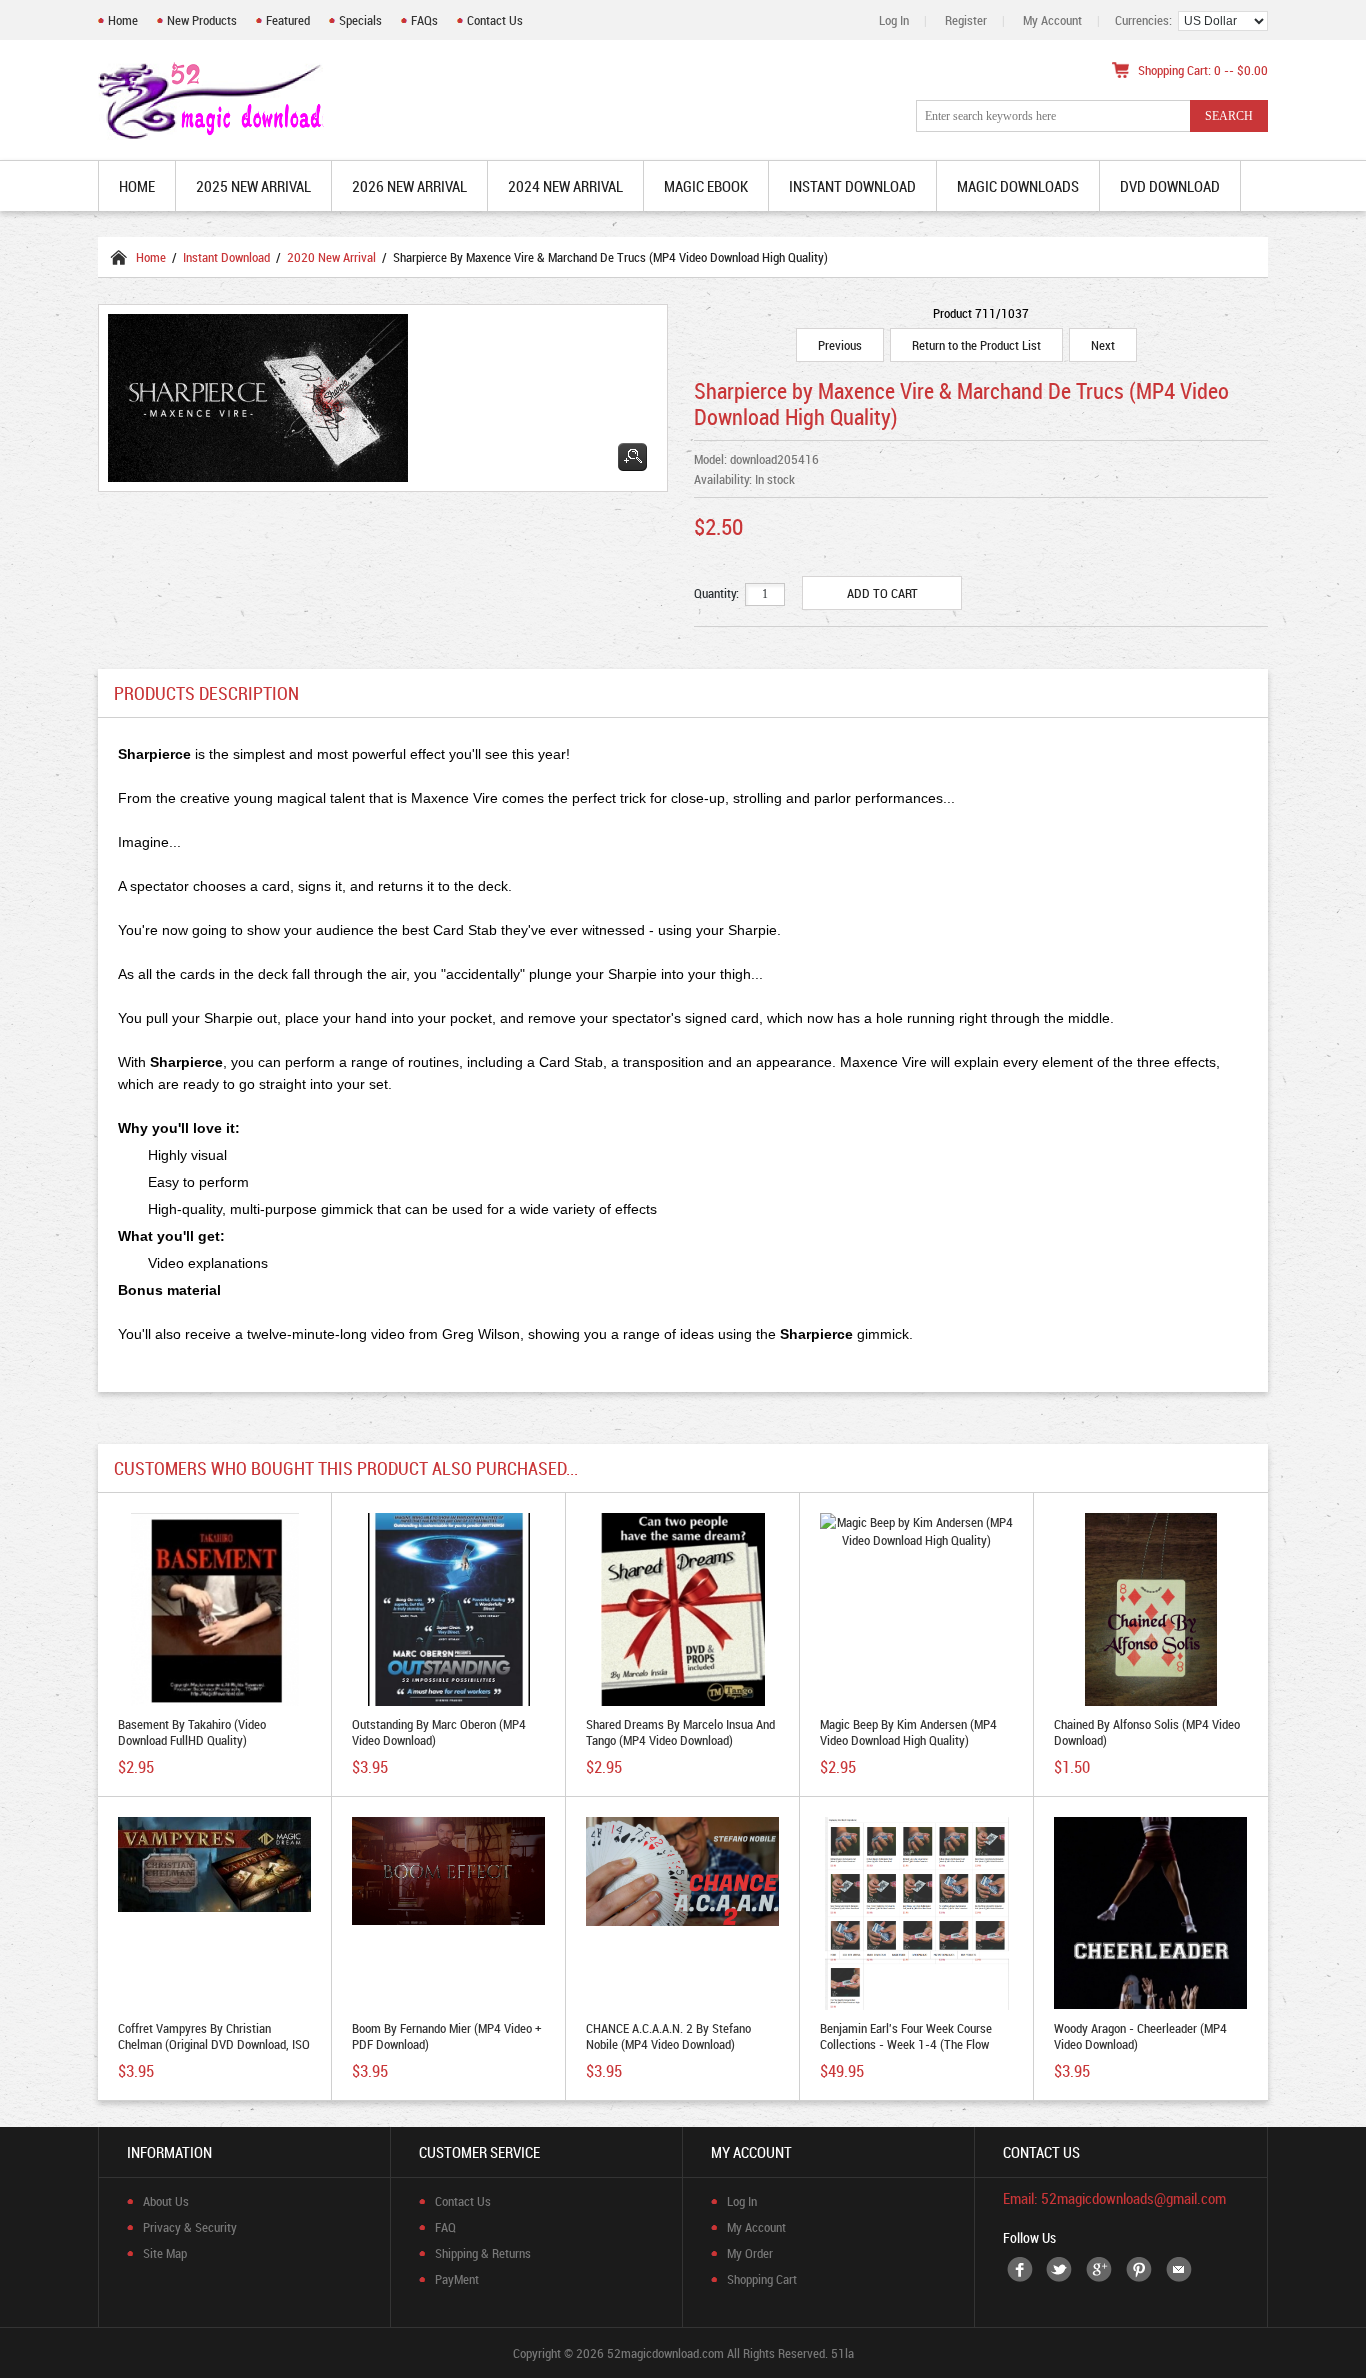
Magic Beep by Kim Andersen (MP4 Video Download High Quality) (908, 1732)
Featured (288, 20)
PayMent (457, 2279)
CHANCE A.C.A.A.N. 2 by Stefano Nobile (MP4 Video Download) (668, 2036)
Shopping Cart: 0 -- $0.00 (1203, 70)
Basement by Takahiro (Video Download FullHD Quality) (192, 1732)
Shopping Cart (762, 2279)
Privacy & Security (190, 2227)
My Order (750, 2253)
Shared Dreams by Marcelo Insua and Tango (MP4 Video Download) (680, 1732)
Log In (894, 20)
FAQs (424, 20)
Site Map (165, 2253)
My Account (1052, 20)
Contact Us (495, 20)
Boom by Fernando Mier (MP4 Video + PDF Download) (447, 2036)
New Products (202, 20)
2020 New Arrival (331, 257)
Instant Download (226, 257)
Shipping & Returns (483, 2253)
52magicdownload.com (665, 2353)
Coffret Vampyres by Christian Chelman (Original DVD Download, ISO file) (214, 2044)
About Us (166, 2201)
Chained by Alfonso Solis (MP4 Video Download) (1147, 1732)
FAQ (445, 2227)
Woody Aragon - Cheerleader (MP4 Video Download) (1140, 2036)
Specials (360, 20)
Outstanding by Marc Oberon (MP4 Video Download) (439, 1732)
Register (966, 20)
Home (123, 20)
